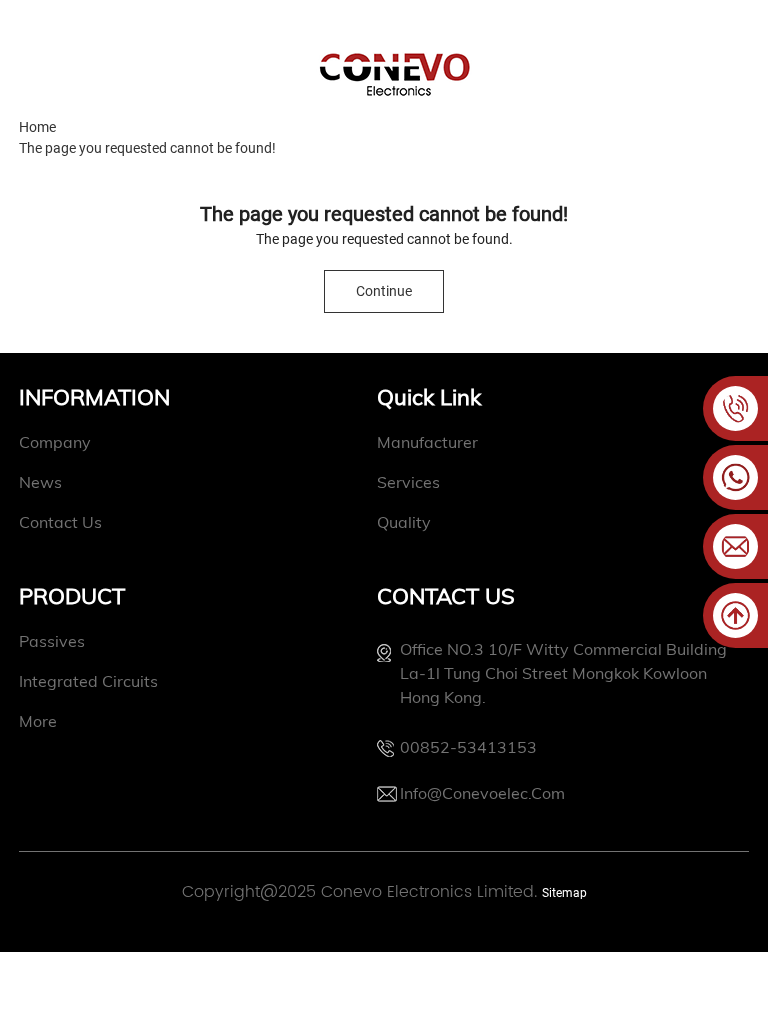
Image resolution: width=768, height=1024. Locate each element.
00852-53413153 (468, 747)
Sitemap (564, 893)
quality (404, 522)
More (38, 721)
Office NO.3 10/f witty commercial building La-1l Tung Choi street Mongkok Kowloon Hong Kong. (563, 673)
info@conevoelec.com (482, 793)
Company (55, 442)
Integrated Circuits (88, 681)
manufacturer (427, 442)
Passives (52, 641)
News (40, 482)
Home (37, 127)
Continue (384, 291)
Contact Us (60, 522)
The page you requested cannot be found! (147, 148)
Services (408, 482)
